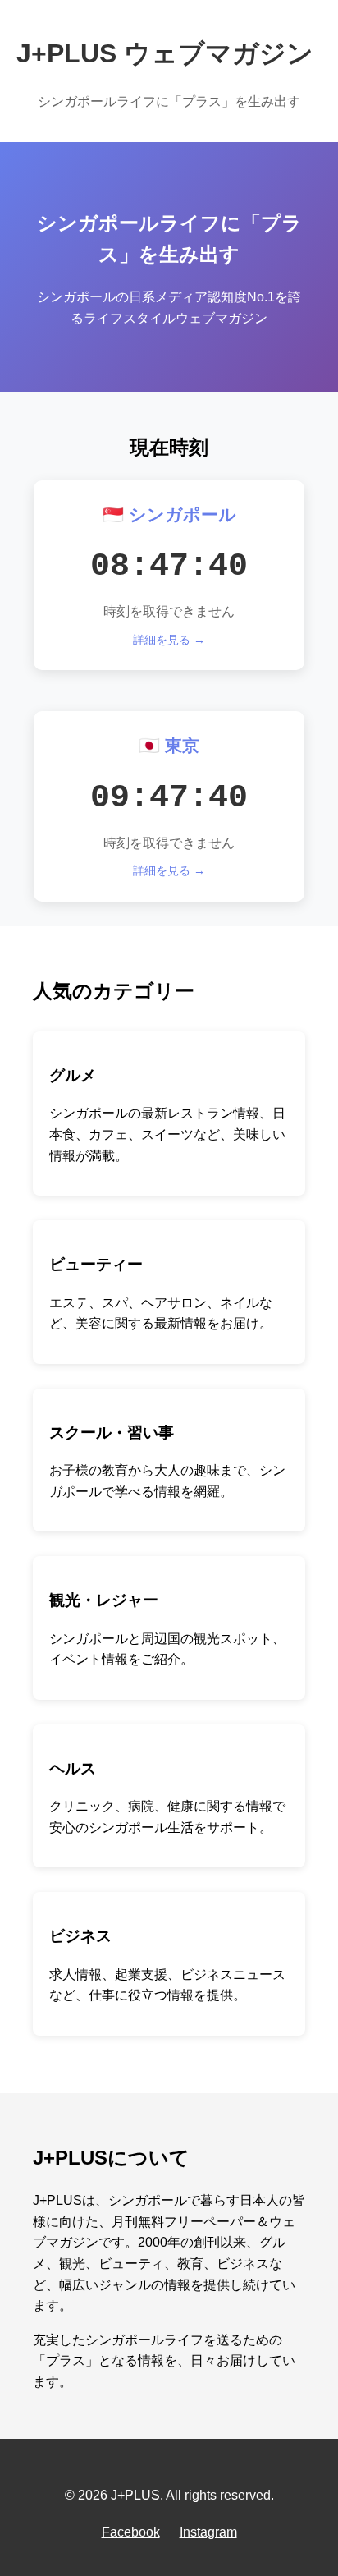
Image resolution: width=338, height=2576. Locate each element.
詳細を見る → (169, 640)
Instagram (208, 2532)
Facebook (131, 2532)
